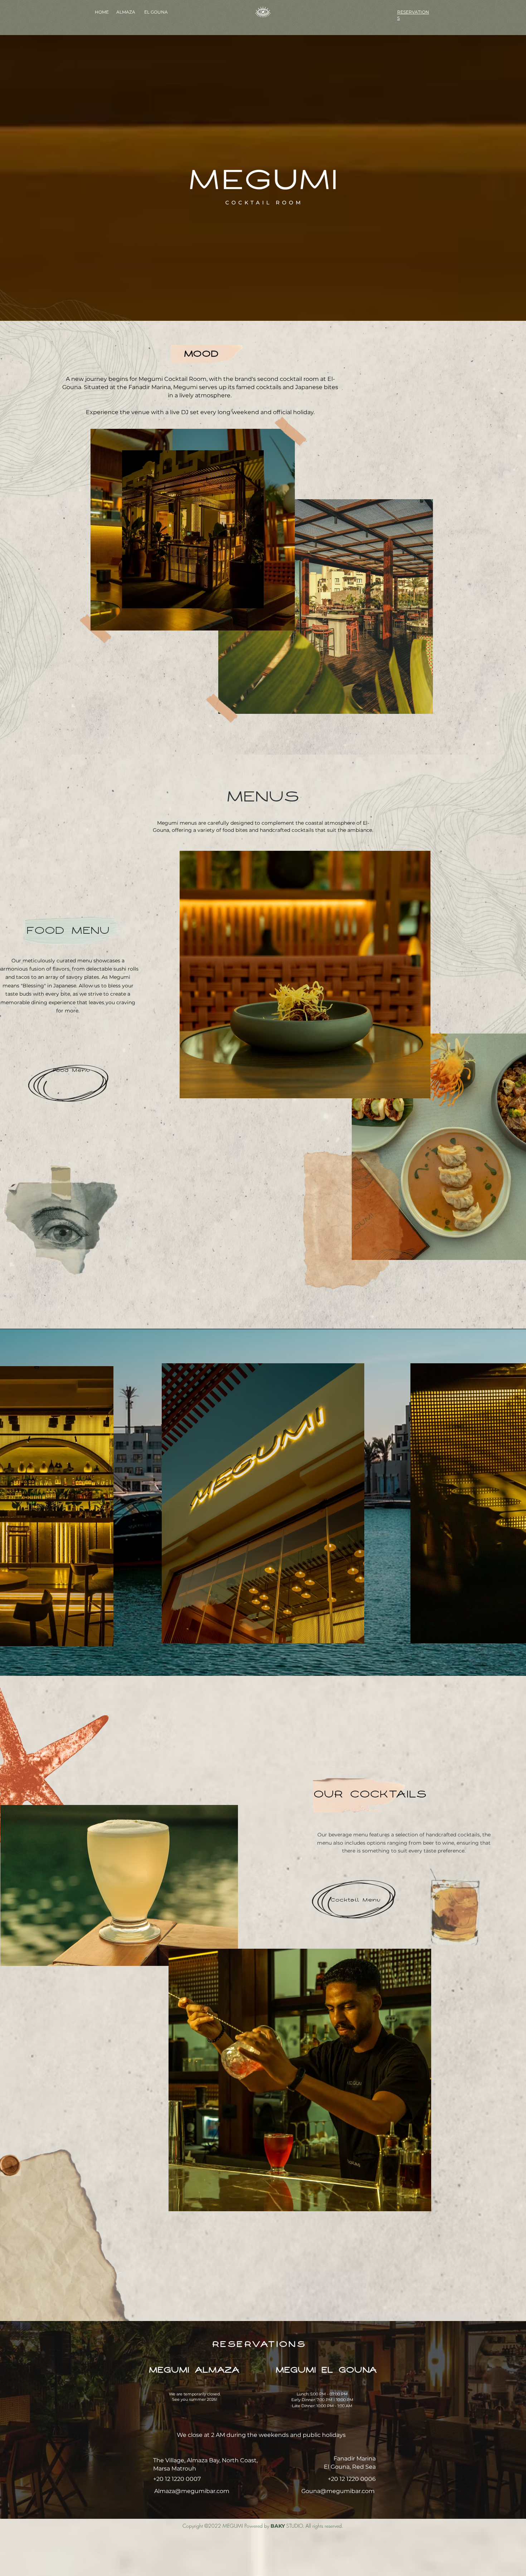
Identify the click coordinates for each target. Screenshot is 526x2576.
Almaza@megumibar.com (192, 2491)
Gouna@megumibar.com (338, 2491)
